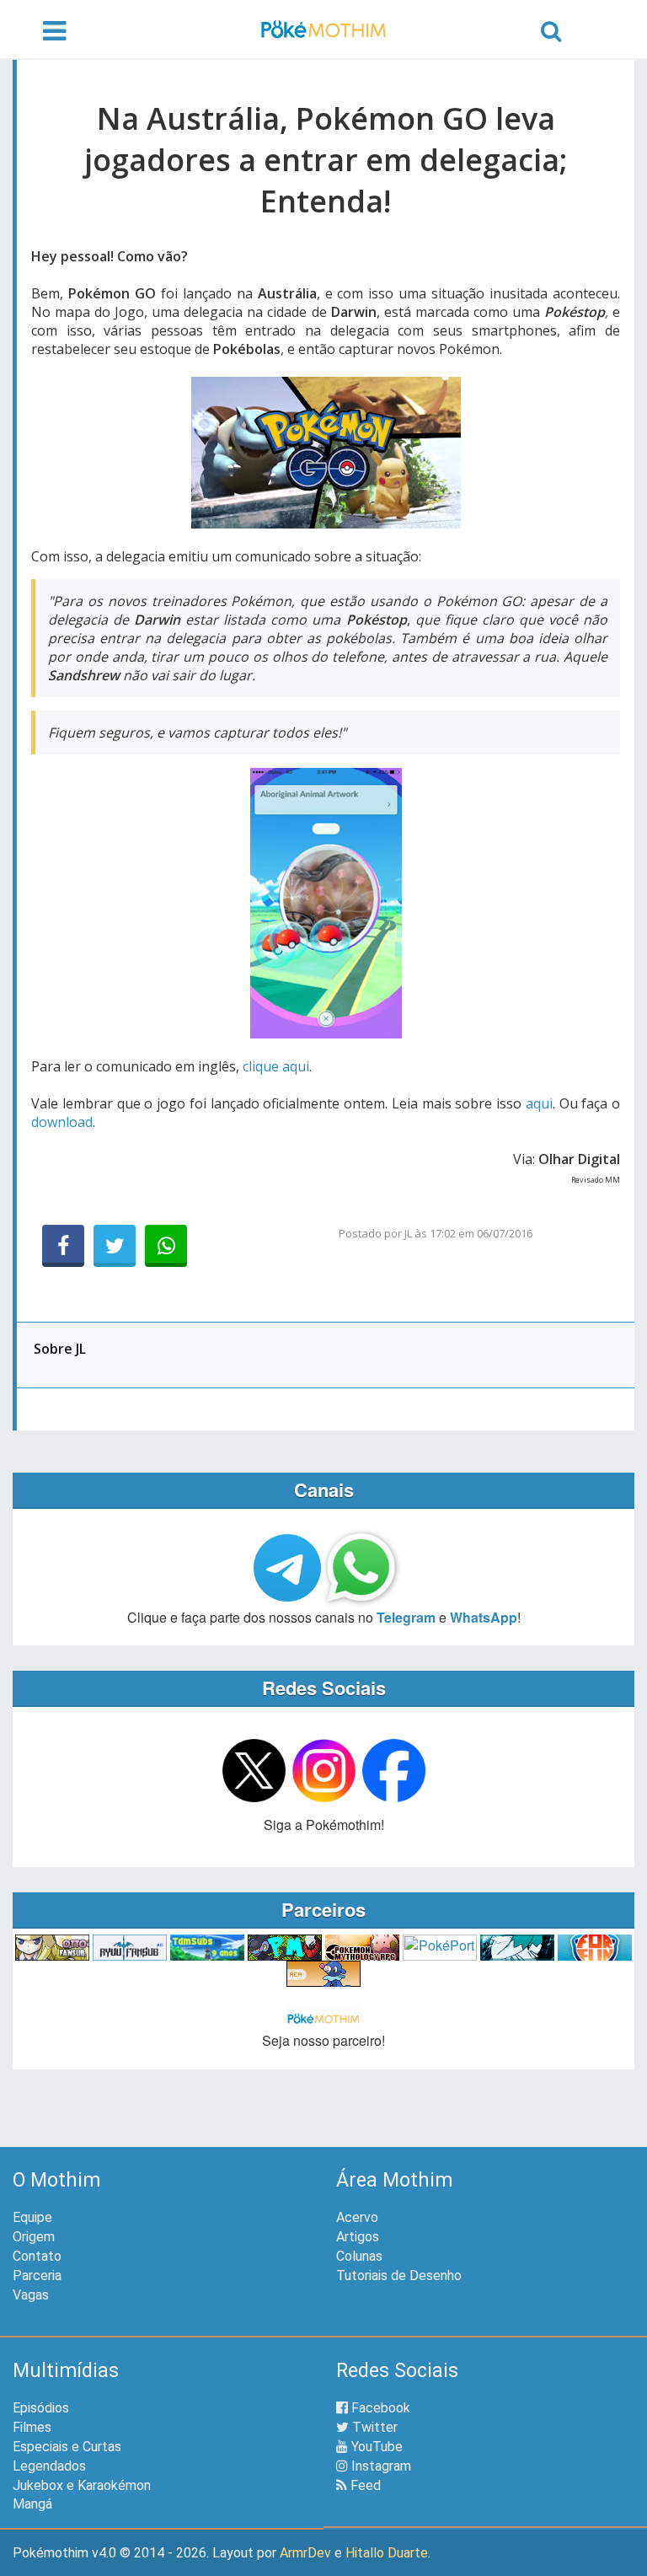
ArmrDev (305, 2553)
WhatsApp (484, 1617)
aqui (539, 1103)
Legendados (49, 2466)
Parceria (37, 2275)
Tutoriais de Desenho (399, 2275)
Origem (34, 2237)
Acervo (357, 2217)
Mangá (32, 2504)
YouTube (375, 2447)
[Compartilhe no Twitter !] (115, 1246)
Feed (364, 2485)
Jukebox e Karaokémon (82, 2485)
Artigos (358, 2237)
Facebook (379, 2408)
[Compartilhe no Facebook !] (63, 1246)
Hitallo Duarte (387, 2553)
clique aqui (276, 1066)
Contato (37, 2256)
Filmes (32, 2427)
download (62, 1122)
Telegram (406, 1617)
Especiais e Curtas (67, 2447)
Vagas (31, 2295)
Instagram (380, 2466)
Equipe (32, 2217)
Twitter (373, 2427)
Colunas (359, 2256)
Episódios (41, 2408)
